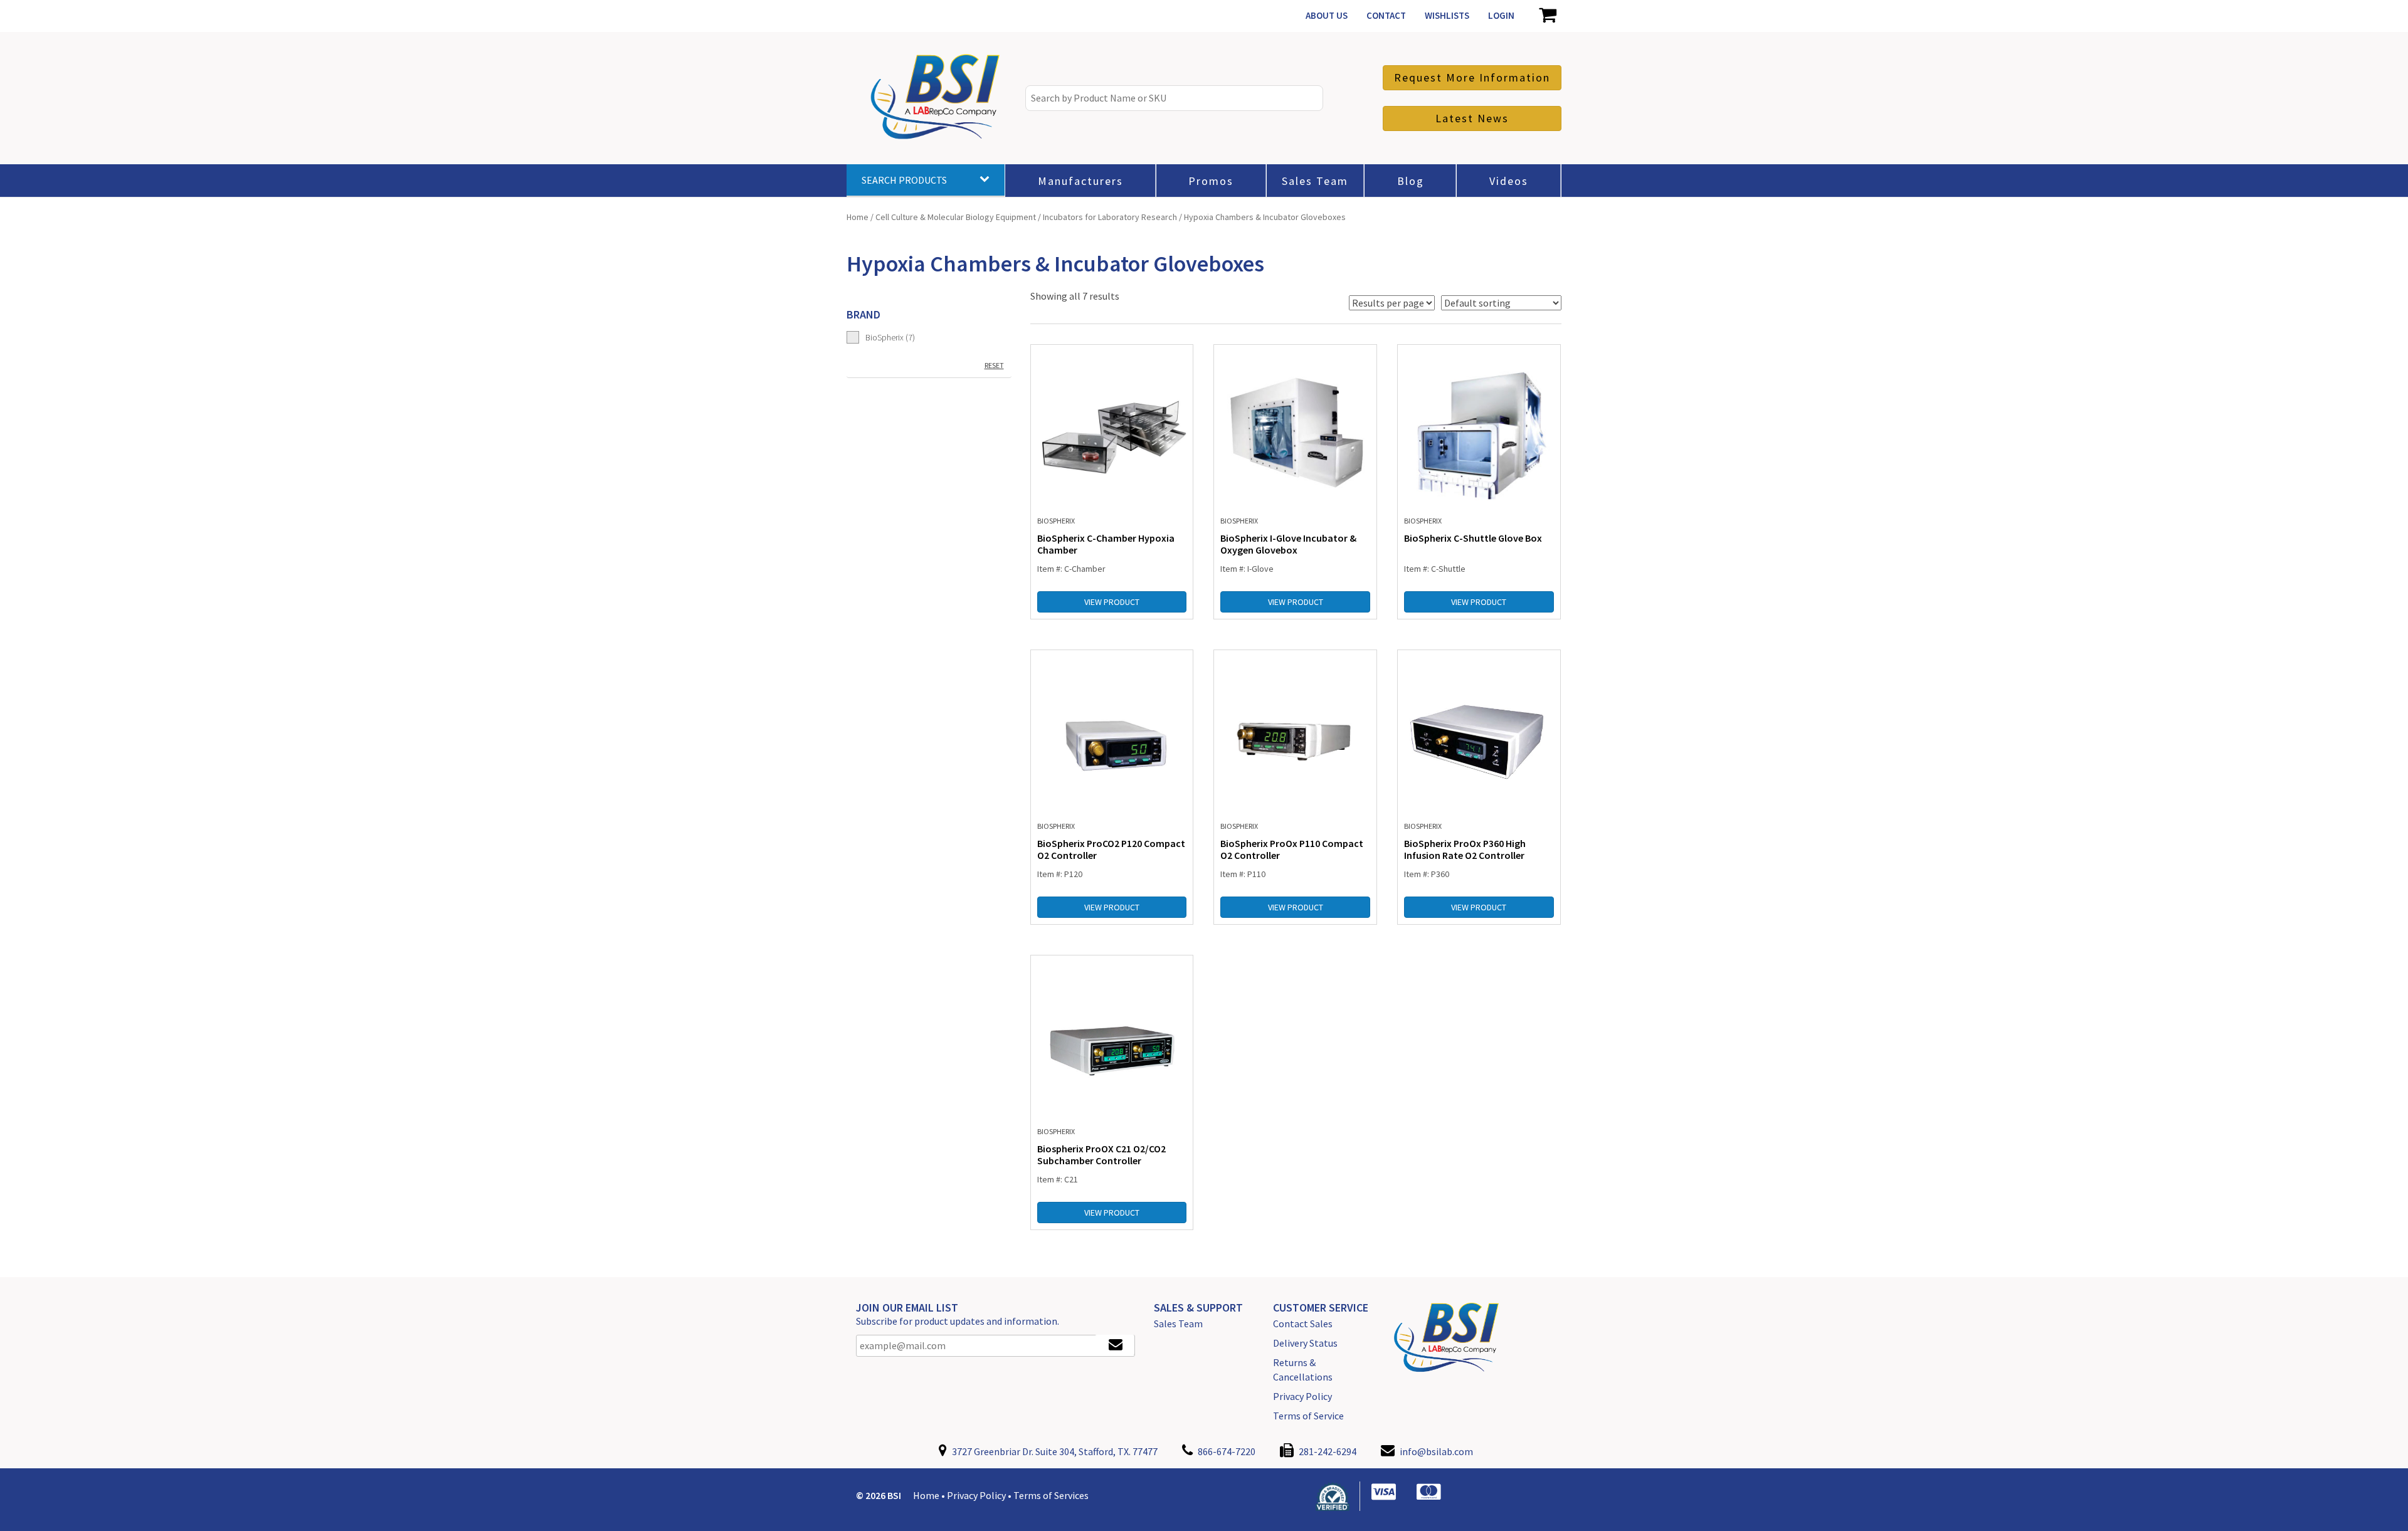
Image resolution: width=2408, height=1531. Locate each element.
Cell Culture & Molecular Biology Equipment (956, 217)
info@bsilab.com (1436, 1451)
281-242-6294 (1327, 1451)
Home (858, 217)
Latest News (1472, 118)
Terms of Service (1308, 1416)
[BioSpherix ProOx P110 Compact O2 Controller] (1295, 737)
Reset (994, 365)
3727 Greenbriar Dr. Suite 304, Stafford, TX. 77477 (1054, 1451)
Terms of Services (1051, 1495)
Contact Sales (1303, 1323)
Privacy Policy (1302, 1396)
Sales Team (1178, 1323)
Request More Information (1472, 77)
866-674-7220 (1226, 1451)
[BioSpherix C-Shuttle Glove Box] (1479, 432)
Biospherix (1056, 521)
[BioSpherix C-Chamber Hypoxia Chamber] (1112, 432)
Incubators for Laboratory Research (1110, 217)
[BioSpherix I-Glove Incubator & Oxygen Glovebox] (1295, 432)
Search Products (904, 180)
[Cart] (1547, 16)
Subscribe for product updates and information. (958, 1321)
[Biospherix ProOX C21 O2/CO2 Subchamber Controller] (1112, 1043)
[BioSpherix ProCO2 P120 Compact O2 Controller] (1112, 737)
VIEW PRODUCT (1112, 602)
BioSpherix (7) (890, 337)
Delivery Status (1305, 1343)
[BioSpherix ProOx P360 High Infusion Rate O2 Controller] (1479, 737)
